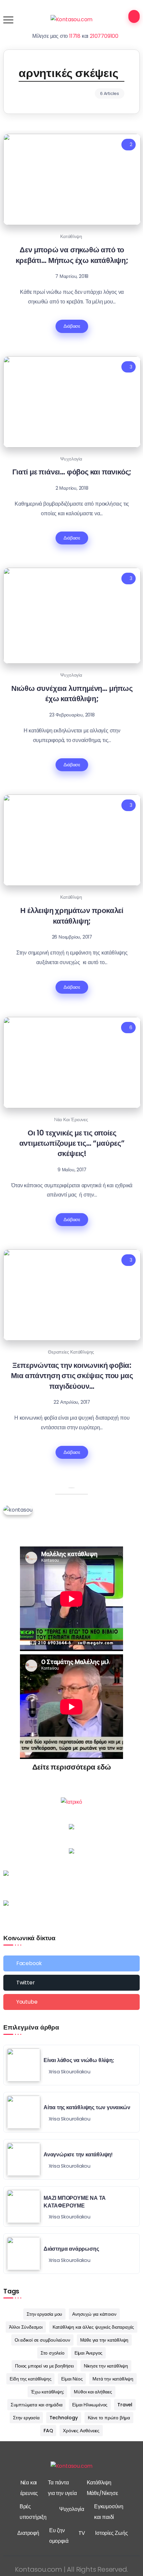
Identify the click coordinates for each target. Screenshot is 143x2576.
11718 (75, 36)
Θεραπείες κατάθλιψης (71, 1352)
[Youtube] (71, 2002)
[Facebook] (71, 1963)
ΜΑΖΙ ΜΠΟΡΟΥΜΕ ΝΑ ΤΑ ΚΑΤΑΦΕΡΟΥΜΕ (75, 2202)
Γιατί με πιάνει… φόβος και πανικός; (72, 472)
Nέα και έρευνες (71, 1120)
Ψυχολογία (71, 459)
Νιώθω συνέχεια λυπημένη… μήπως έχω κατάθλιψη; (72, 693)
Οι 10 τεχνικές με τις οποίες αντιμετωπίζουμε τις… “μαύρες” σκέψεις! (72, 1143)
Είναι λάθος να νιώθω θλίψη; (79, 2060)
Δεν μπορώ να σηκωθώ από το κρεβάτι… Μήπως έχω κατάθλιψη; (72, 255)
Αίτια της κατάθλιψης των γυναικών (87, 2107)
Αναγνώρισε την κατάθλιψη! (78, 2155)
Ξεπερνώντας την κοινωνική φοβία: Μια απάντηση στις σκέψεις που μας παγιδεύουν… (72, 1376)
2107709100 (104, 36)
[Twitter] (71, 1983)
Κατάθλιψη (71, 236)
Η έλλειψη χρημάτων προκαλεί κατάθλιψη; (72, 915)
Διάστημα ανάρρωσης (71, 2249)
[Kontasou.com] (72, 19)
